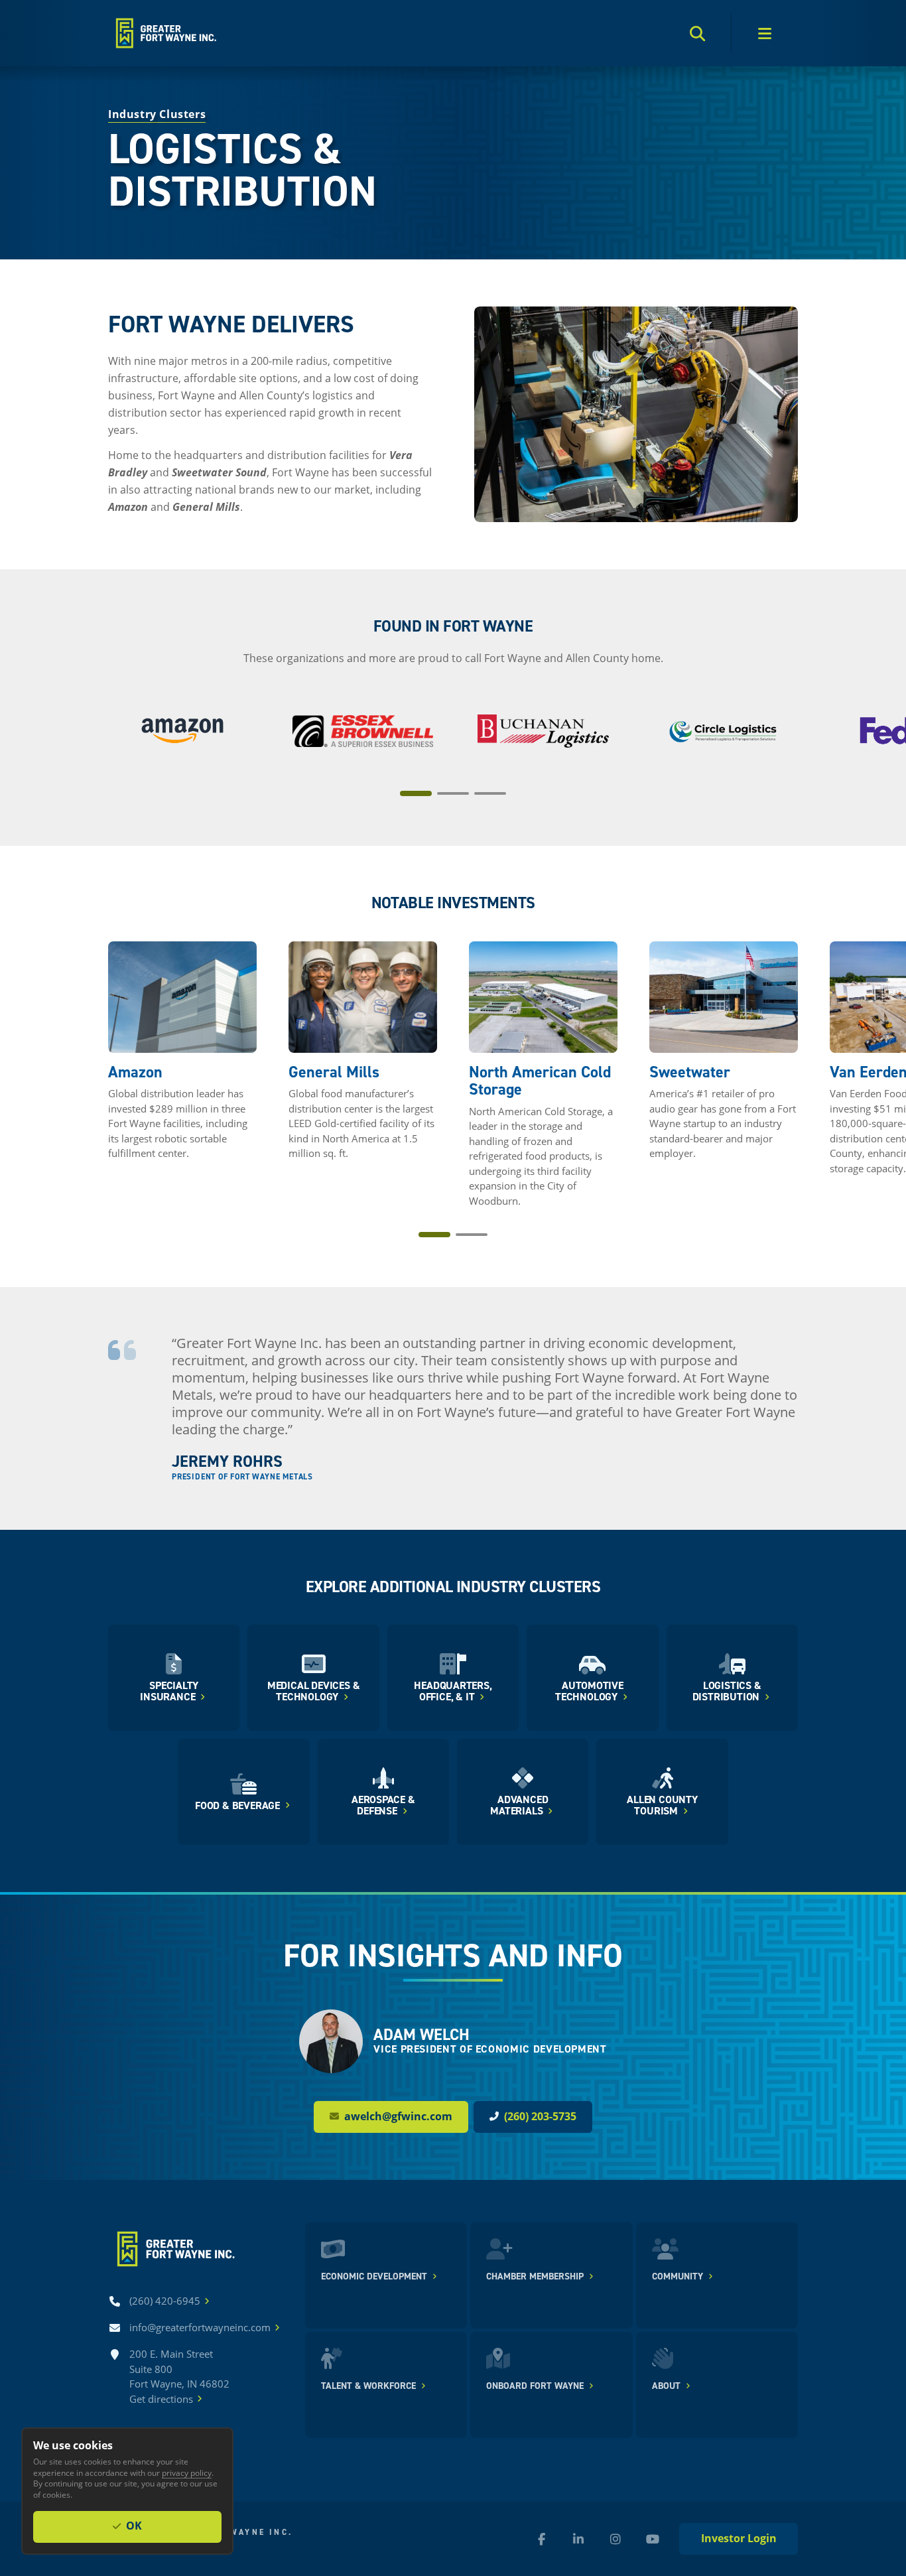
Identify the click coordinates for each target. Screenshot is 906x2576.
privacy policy (187, 2473)
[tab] (416, 793)
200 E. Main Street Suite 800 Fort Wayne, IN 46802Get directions (179, 2376)
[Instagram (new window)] (615, 2539)
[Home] (165, 33)
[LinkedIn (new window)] (578, 2539)
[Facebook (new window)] (541, 2539)
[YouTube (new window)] (653, 2539)
